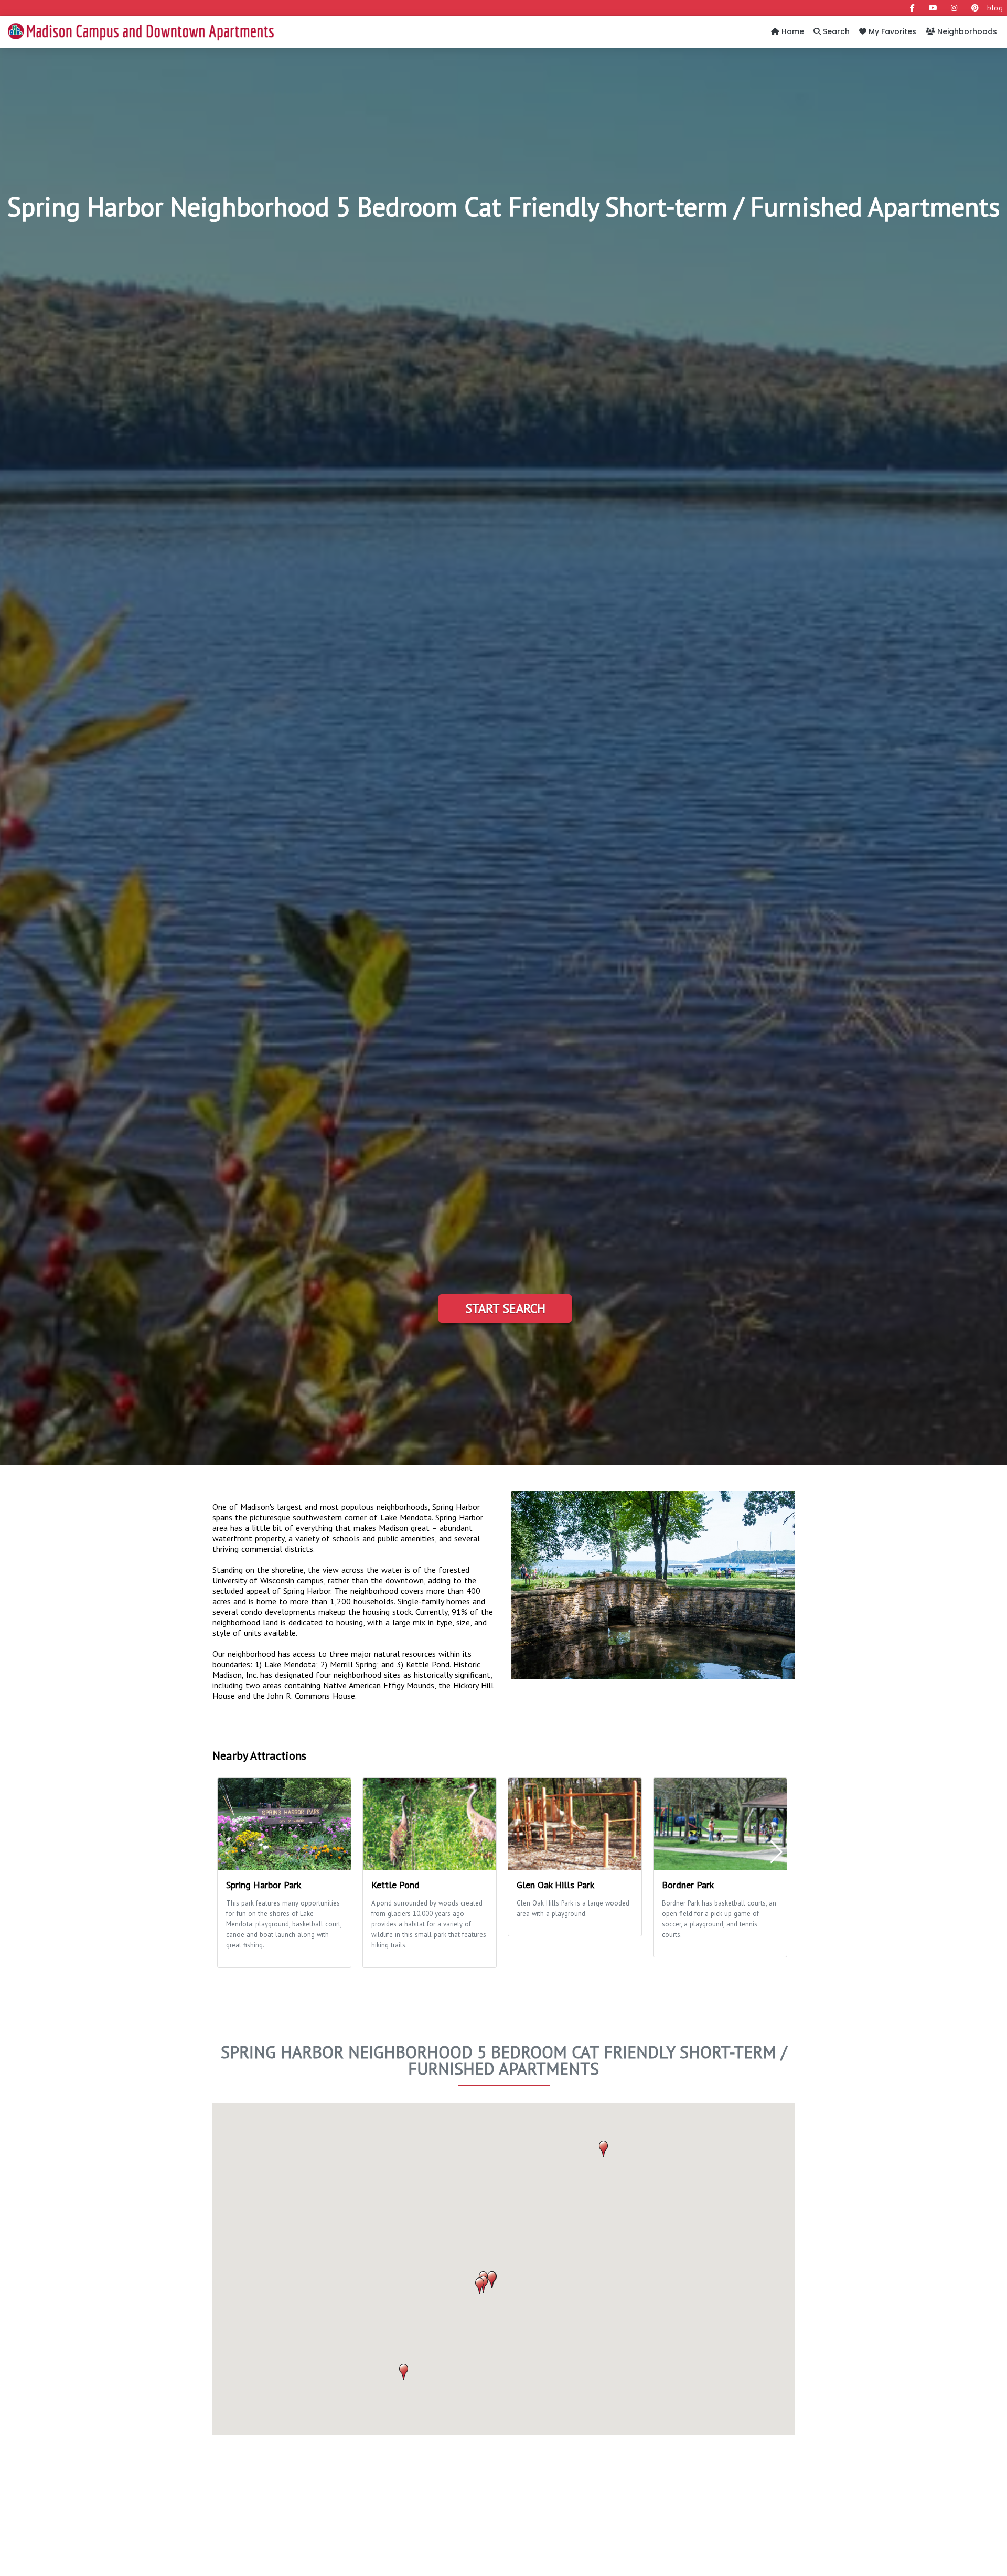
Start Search (505, 1308)
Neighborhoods (966, 31)
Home (792, 31)
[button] (603, 2149)
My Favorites (891, 31)
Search (835, 31)
